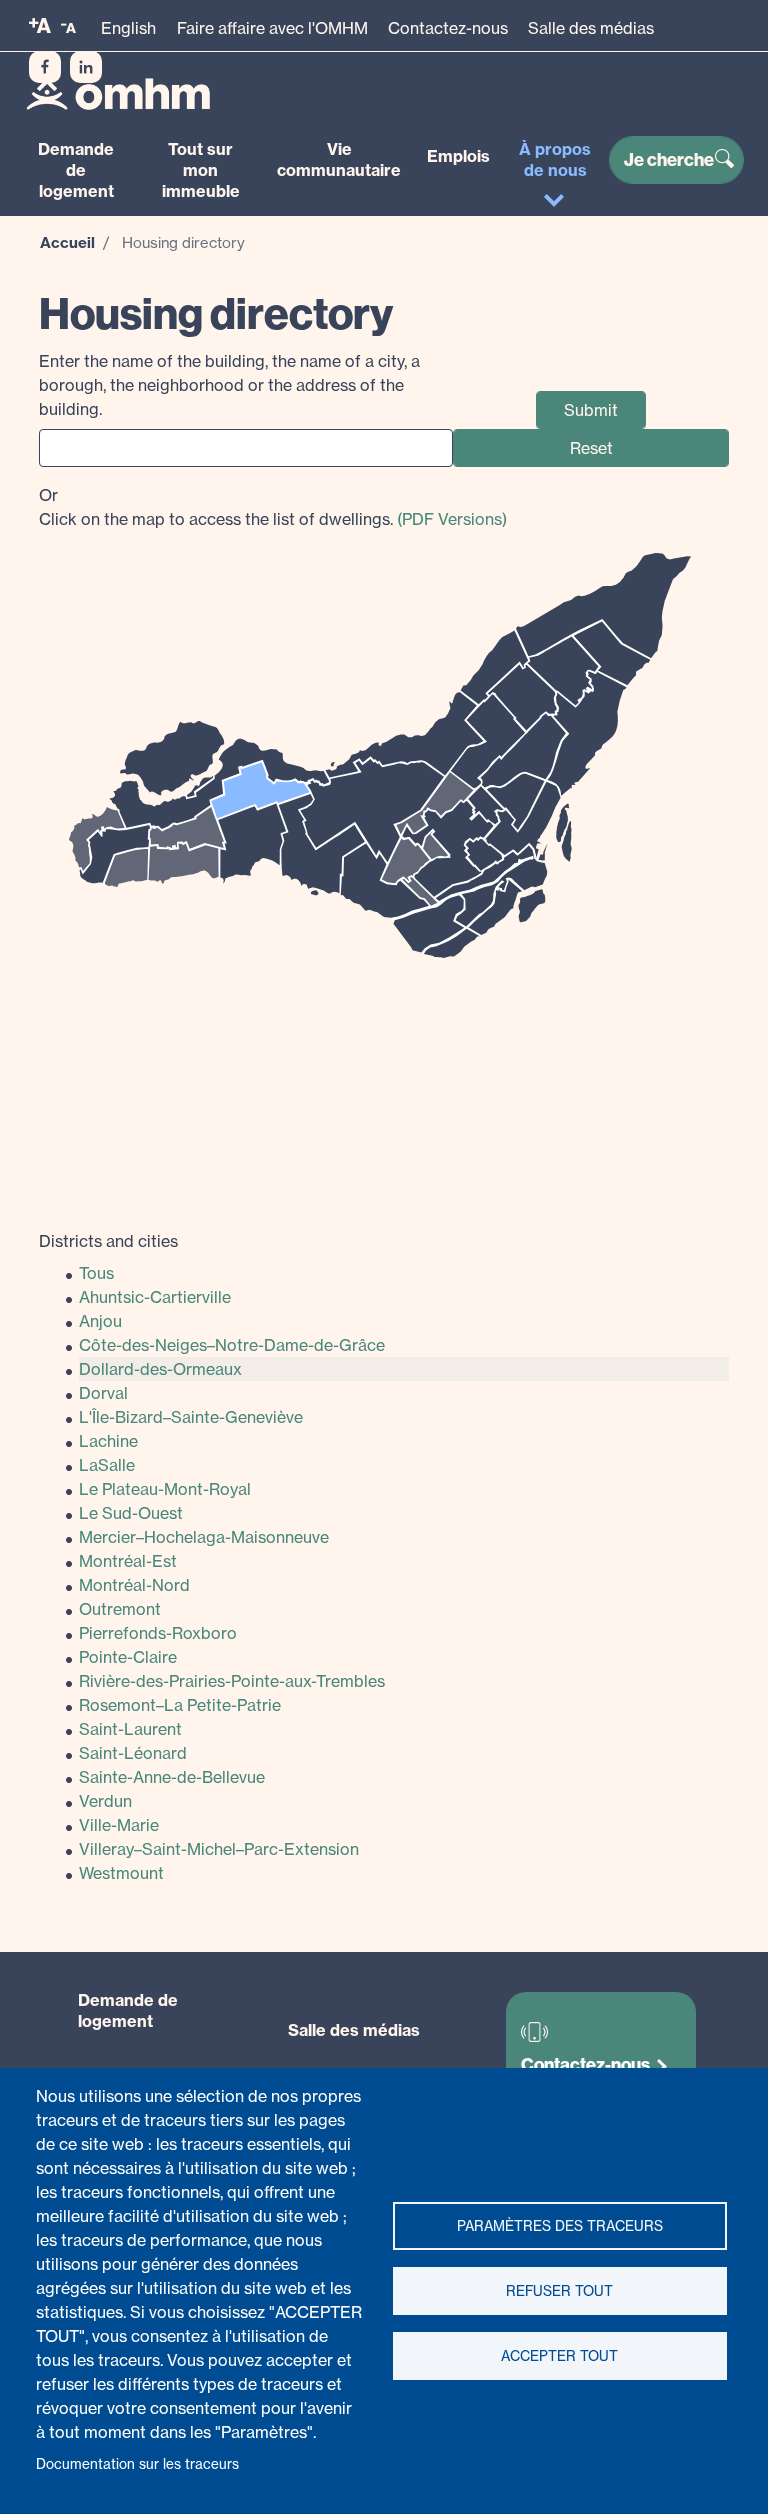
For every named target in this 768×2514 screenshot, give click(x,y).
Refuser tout (559, 2291)
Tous (96, 1273)
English (128, 28)
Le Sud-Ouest (131, 1513)
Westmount (121, 1873)
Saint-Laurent (130, 1729)
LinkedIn (86, 67)
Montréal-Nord (134, 1585)
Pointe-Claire (128, 1657)
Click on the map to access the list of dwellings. (273, 507)
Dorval (103, 1393)
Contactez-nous (448, 28)
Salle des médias (591, 28)
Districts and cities (108, 1241)
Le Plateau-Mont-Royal (165, 1489)
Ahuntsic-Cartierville (155, 1297)
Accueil (67, 242)
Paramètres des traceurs (560, 2226)
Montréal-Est (128, 1561)
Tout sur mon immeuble (201, 170)
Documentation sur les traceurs (137, 2464)
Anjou (100, 1321)
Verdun (105, 1801)
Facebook (45, 67)
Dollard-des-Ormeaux (160, 1369)
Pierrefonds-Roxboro (158, 1633)
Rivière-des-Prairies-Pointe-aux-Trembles (232, 1681)
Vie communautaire (339, 159)
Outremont (120, 1609)
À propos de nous (555, 159)
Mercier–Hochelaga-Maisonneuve (204, 1537)
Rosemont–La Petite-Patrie (180, 1705)
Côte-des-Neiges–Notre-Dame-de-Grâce (232, 1345)
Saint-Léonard (133, 1753)
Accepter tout (559, 2356)
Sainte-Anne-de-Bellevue (172, 1777)
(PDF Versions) (452, 519)
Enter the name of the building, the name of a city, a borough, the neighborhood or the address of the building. (229, 385)
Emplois (458, 156)
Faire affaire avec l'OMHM (272, 28)
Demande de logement (76, 170)
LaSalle (107, 1465)
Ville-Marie (119, 1825)
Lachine (108, 1441)
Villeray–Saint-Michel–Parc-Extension (219, 1849)
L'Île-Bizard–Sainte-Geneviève (191, 1417)
